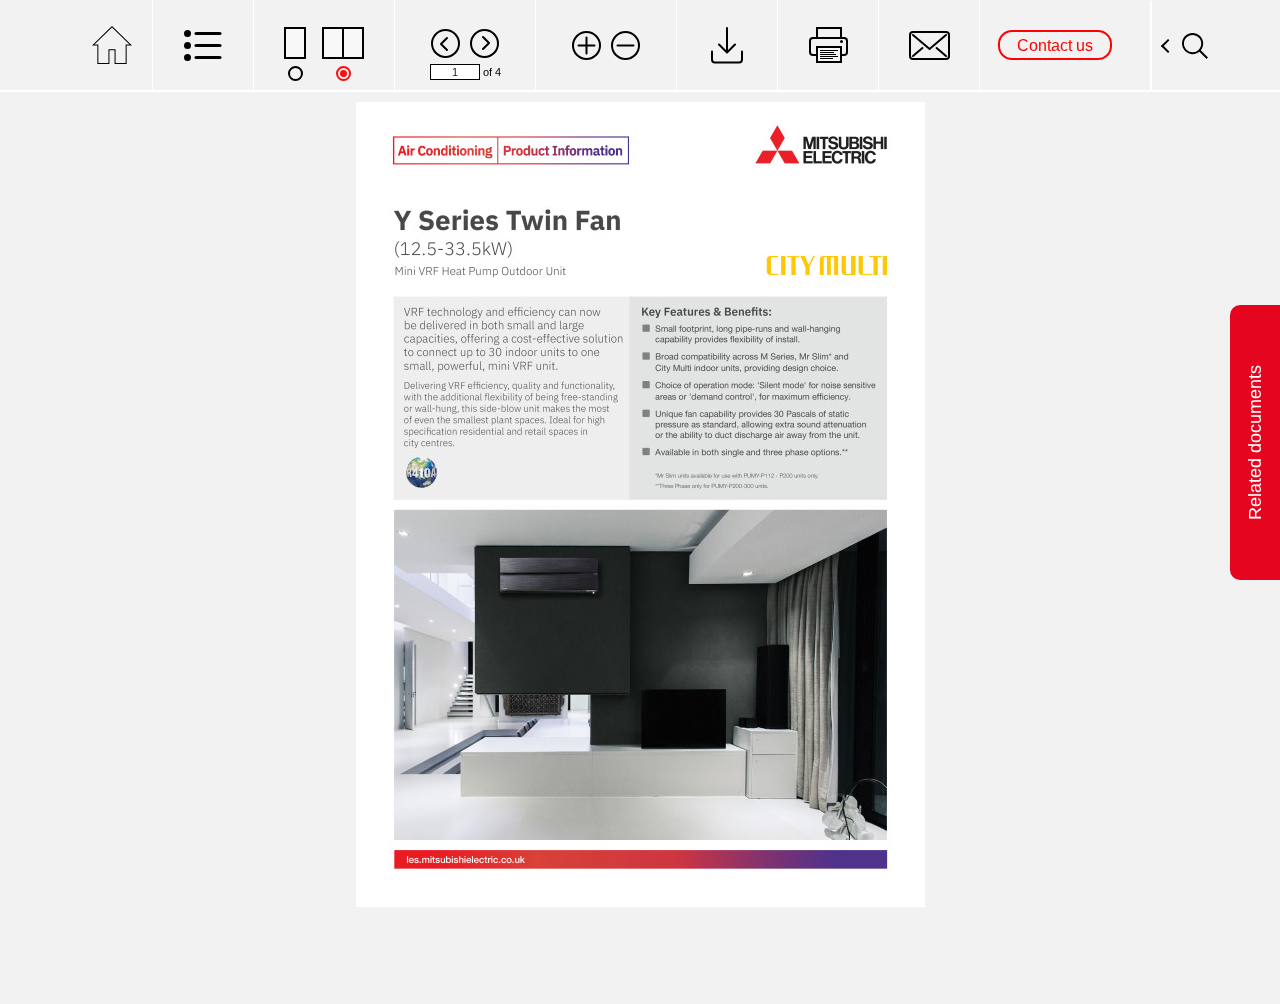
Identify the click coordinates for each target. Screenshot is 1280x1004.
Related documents (1255, 442)
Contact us (1055, 45)
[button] (586, 45)
